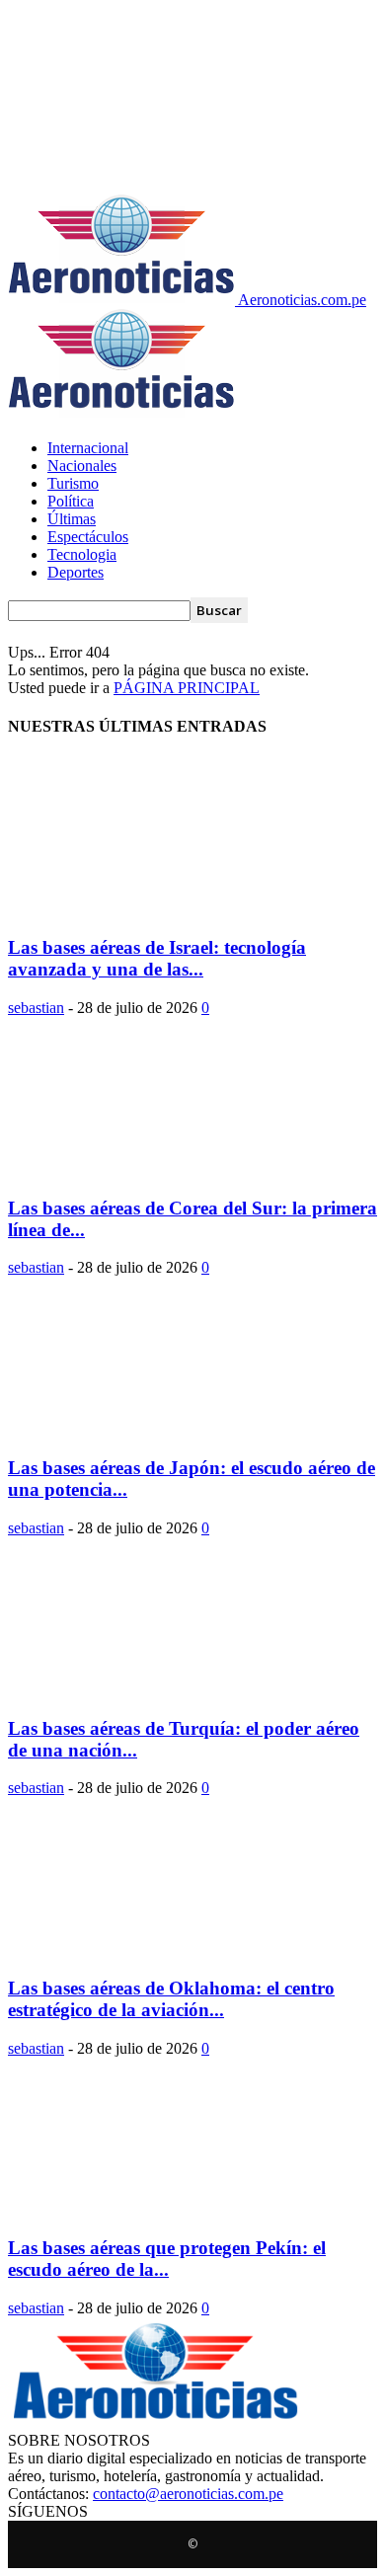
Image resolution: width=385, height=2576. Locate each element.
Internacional (88, 448)
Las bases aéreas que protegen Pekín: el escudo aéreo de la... (167, 2259)
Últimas (72, 519)
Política (71, 501)
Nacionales (82, 466)
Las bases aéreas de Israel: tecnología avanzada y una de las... (157, 958)
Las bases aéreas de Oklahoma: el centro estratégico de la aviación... (171, 1999)
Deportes (76, 572)
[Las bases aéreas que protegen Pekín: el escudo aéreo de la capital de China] (168, 2210)
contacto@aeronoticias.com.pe (188, 2494)
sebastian (36, 1008)
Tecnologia (82, 554)
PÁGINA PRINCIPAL (187, 688)
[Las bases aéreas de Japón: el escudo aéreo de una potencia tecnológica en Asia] (168, 1429)
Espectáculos (88, 537)
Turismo (73, 483)
